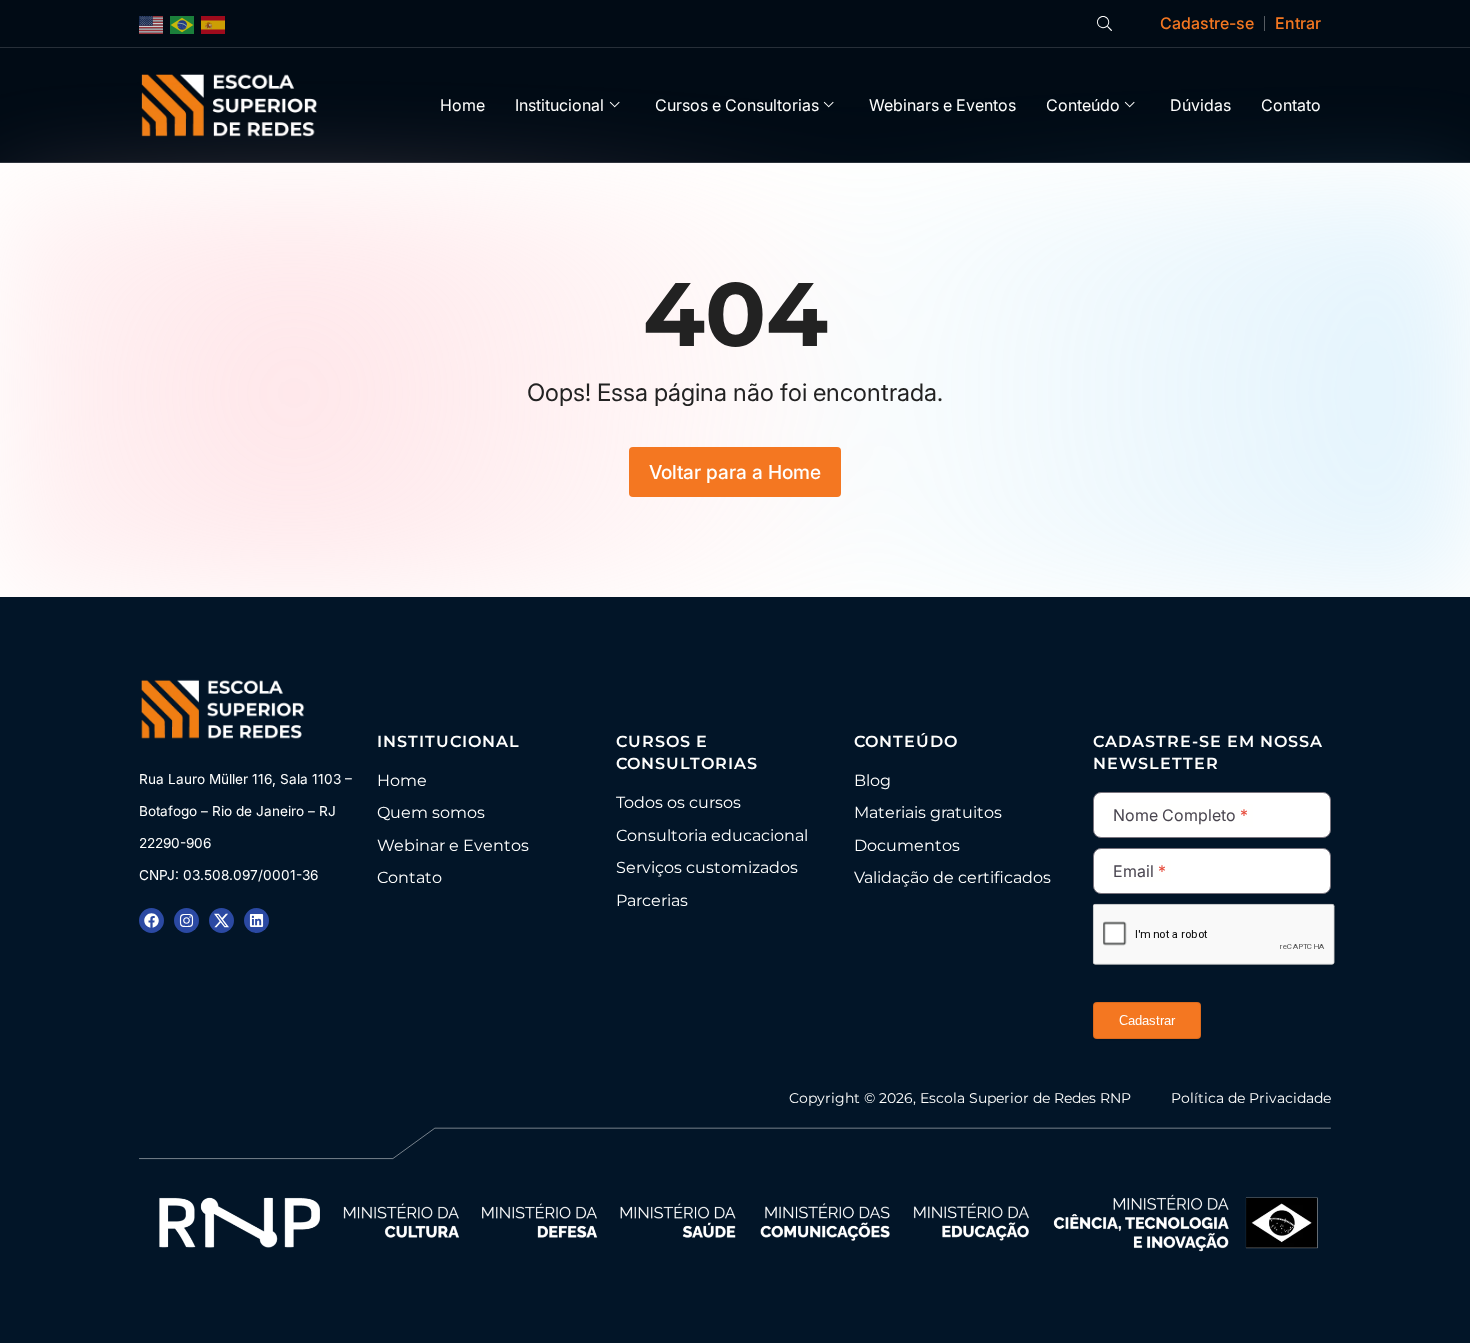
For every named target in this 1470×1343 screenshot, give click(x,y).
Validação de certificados (952, 877)
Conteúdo (1083, 105)
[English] (152, 23)
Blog (872, 780)
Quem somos (431, 812)
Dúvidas (1200, 105)
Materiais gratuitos (928, 812)
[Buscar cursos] (1104, 23)
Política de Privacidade (1251, 1098)
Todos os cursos (678, 802)
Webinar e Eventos (453, 845)
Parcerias (652, 900)
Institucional (559, 105)
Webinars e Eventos (942, 105)
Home (462, 105)
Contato (1291, 105)
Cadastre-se (1207, 23)
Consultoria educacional (712, 835)
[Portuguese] (183, 23)
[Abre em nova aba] (151, 920)
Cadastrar (1147, 1020)
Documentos (907, 845)
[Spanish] (214, 23)
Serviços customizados (707, 867)
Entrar (1298, 23)
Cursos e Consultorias (737, 105)
